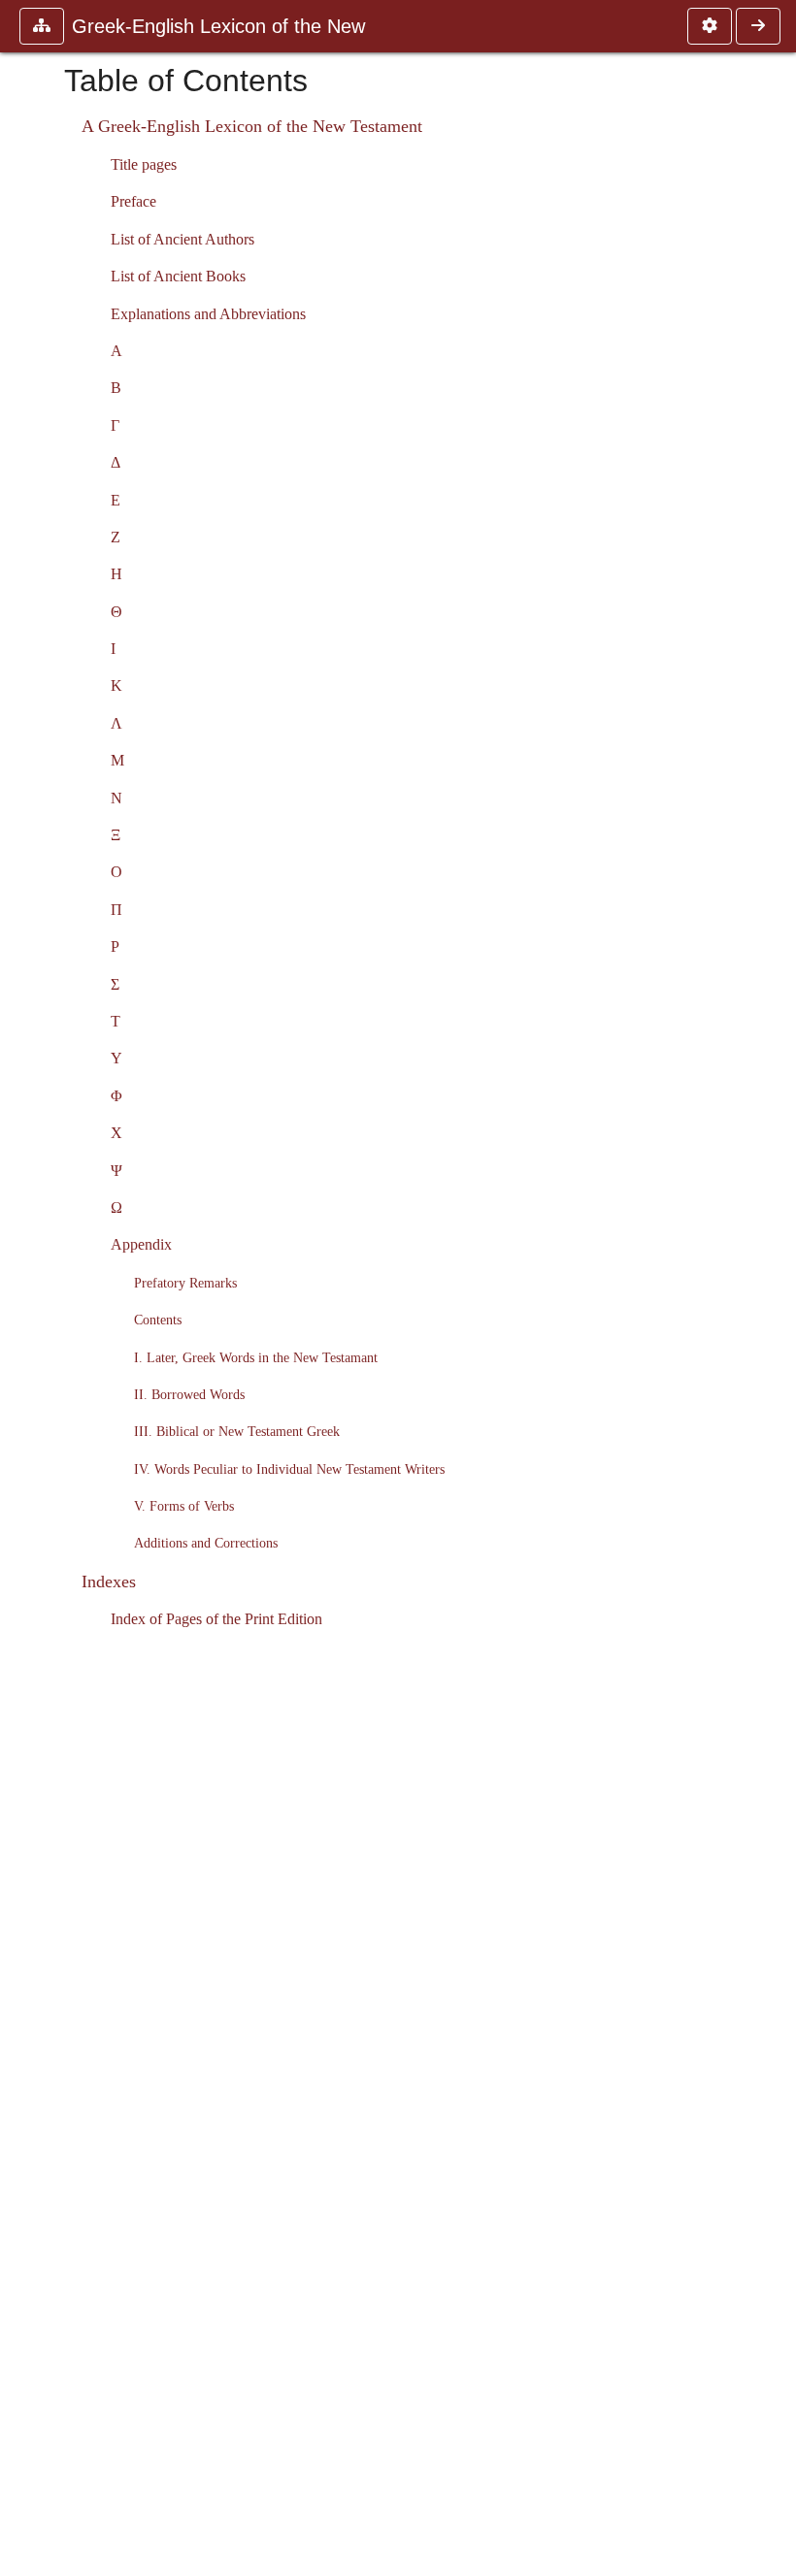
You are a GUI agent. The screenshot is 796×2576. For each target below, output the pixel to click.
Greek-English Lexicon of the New (218, 26)
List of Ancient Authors (182, 239)
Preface (133, 201)
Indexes (109, 1581)
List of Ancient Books (178, 276)
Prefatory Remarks (185, 1283)
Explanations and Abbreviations (208, 314)
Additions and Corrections (206, 1543)
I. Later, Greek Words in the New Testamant (256, 1357)
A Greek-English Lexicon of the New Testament (252, 126)
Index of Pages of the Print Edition (216, 1619)
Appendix (141, 1244)
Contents (158, 1320)
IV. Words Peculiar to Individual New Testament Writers (289, 1469)
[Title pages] (758, 26)
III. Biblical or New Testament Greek (237, 1431)
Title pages (144, 164)
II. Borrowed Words (189, 1394)
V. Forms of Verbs (184, 1506)
